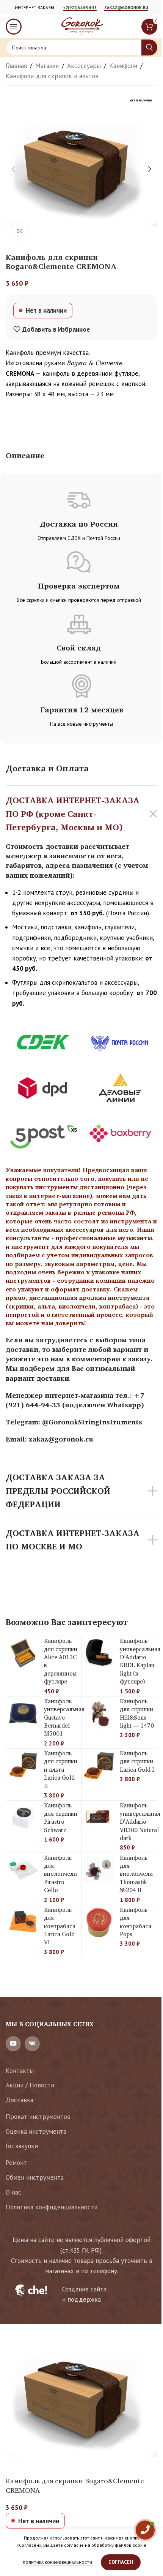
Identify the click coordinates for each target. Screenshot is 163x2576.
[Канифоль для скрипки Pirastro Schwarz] (23, 1818)
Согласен (121, 2562)
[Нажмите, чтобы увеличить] (20, 231)
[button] (13, 169)
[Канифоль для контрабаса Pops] (99, 1922)
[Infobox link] (81, 2294)
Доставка (20, 2100)
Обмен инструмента (35, 2177)
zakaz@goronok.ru (126, 8)
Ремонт (16, 2163)
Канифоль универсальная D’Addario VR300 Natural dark (140, 1822)
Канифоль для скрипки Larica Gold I (137, 1761)
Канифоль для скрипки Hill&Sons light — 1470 (137, 1713)
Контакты (20, 2071)
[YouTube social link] (13, 2044)
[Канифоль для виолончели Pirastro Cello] (23, 1870)
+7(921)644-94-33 (80, 8)
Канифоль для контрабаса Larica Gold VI (60, 1926)
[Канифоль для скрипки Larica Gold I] (99, 1766)
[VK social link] (32, 2044)
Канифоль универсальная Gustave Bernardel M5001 (64, 1718)
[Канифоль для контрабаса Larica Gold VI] (23, 1922)
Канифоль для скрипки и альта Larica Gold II (61, 1770)
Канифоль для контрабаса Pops (136, 1922)
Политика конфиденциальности (52, 2207)
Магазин (47, 66)
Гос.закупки (22, 2146)
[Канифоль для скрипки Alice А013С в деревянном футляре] (23, 1653)
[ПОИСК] (149, 47)
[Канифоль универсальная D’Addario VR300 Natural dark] (99, 1818)
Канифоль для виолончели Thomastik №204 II (136, 1874)
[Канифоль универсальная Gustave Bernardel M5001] (23, 1714)
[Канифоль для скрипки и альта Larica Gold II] (23, 1766)
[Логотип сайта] (81, 26)
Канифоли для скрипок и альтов (52, 76)
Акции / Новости (30, 2085)
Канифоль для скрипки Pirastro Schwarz (61, 1817)
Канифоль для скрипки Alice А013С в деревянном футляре (61, 1661)
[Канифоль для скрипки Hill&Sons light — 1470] (99, 1714)
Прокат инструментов (38, 2117)
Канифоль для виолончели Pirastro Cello (60, 1874)
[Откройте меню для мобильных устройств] (14, 27)
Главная (16, 66)
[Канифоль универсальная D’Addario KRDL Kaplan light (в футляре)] (99, 1653)
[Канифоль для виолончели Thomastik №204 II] (99, 1870)
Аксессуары (84, 66)
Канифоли (123, 66)
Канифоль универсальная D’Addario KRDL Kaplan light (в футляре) (140, 1661)
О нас (13, 2192)
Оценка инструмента (36, 2131)
